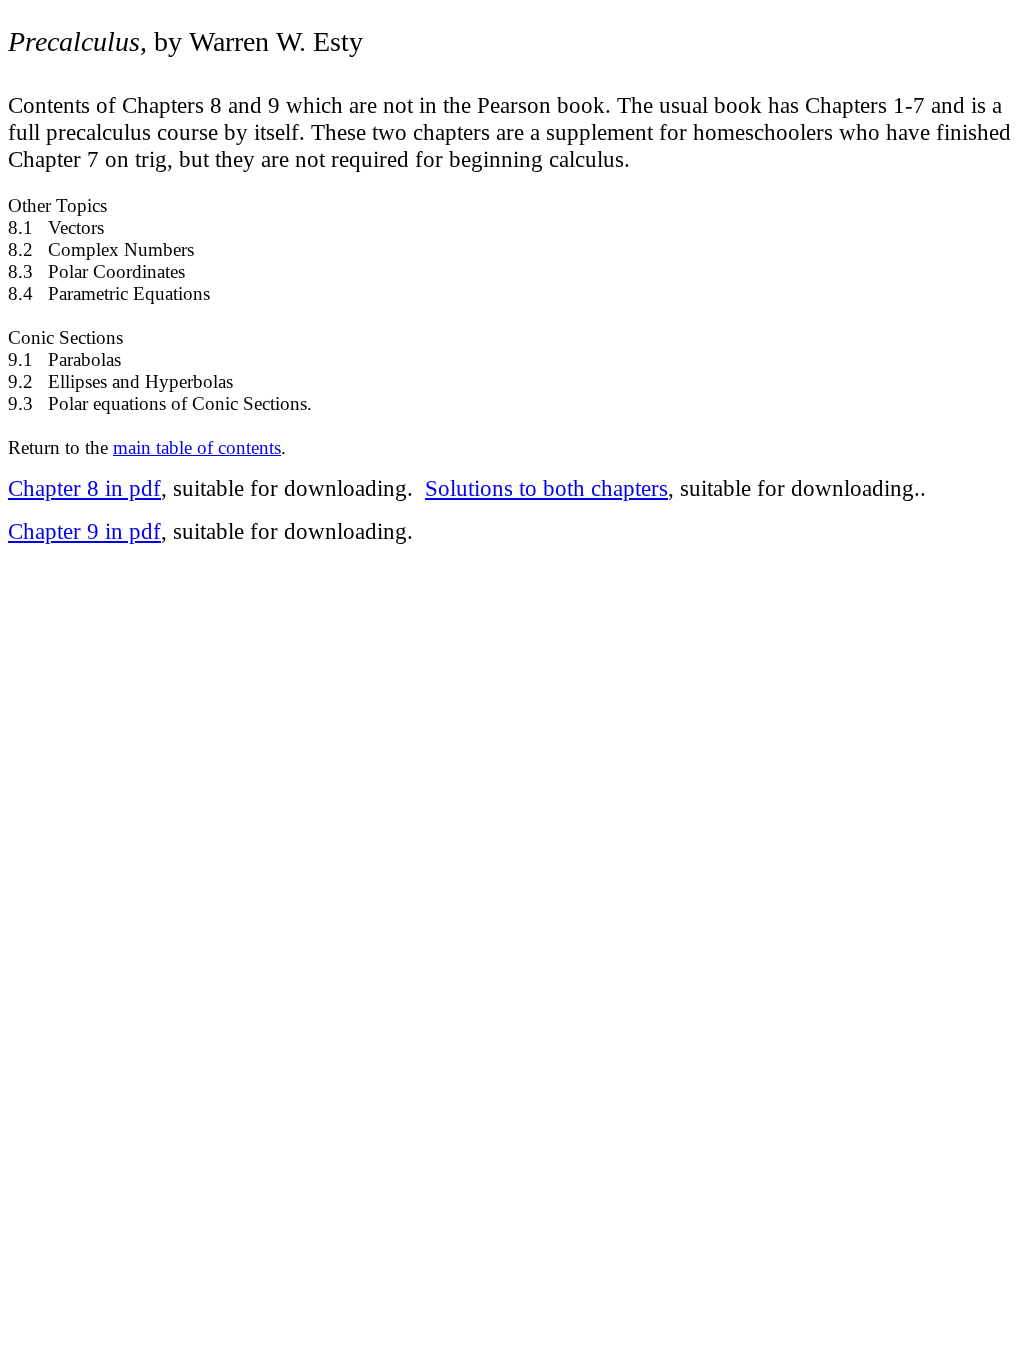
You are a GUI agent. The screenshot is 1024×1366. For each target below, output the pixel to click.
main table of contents (197, 447)
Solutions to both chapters (546, 488)
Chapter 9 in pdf (84, 531)
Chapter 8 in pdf (84, 488)
